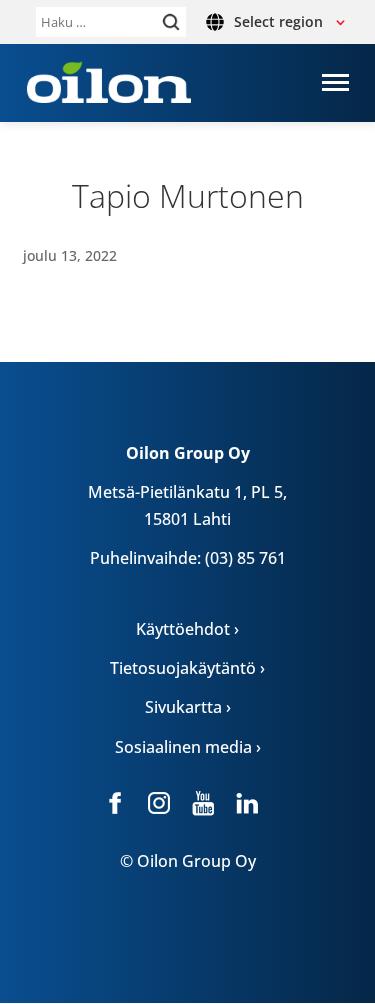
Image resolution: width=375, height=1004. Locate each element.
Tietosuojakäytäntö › (187, 668)
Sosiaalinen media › (188, 747)
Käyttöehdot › (187, 629)
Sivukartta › (188, 707)
